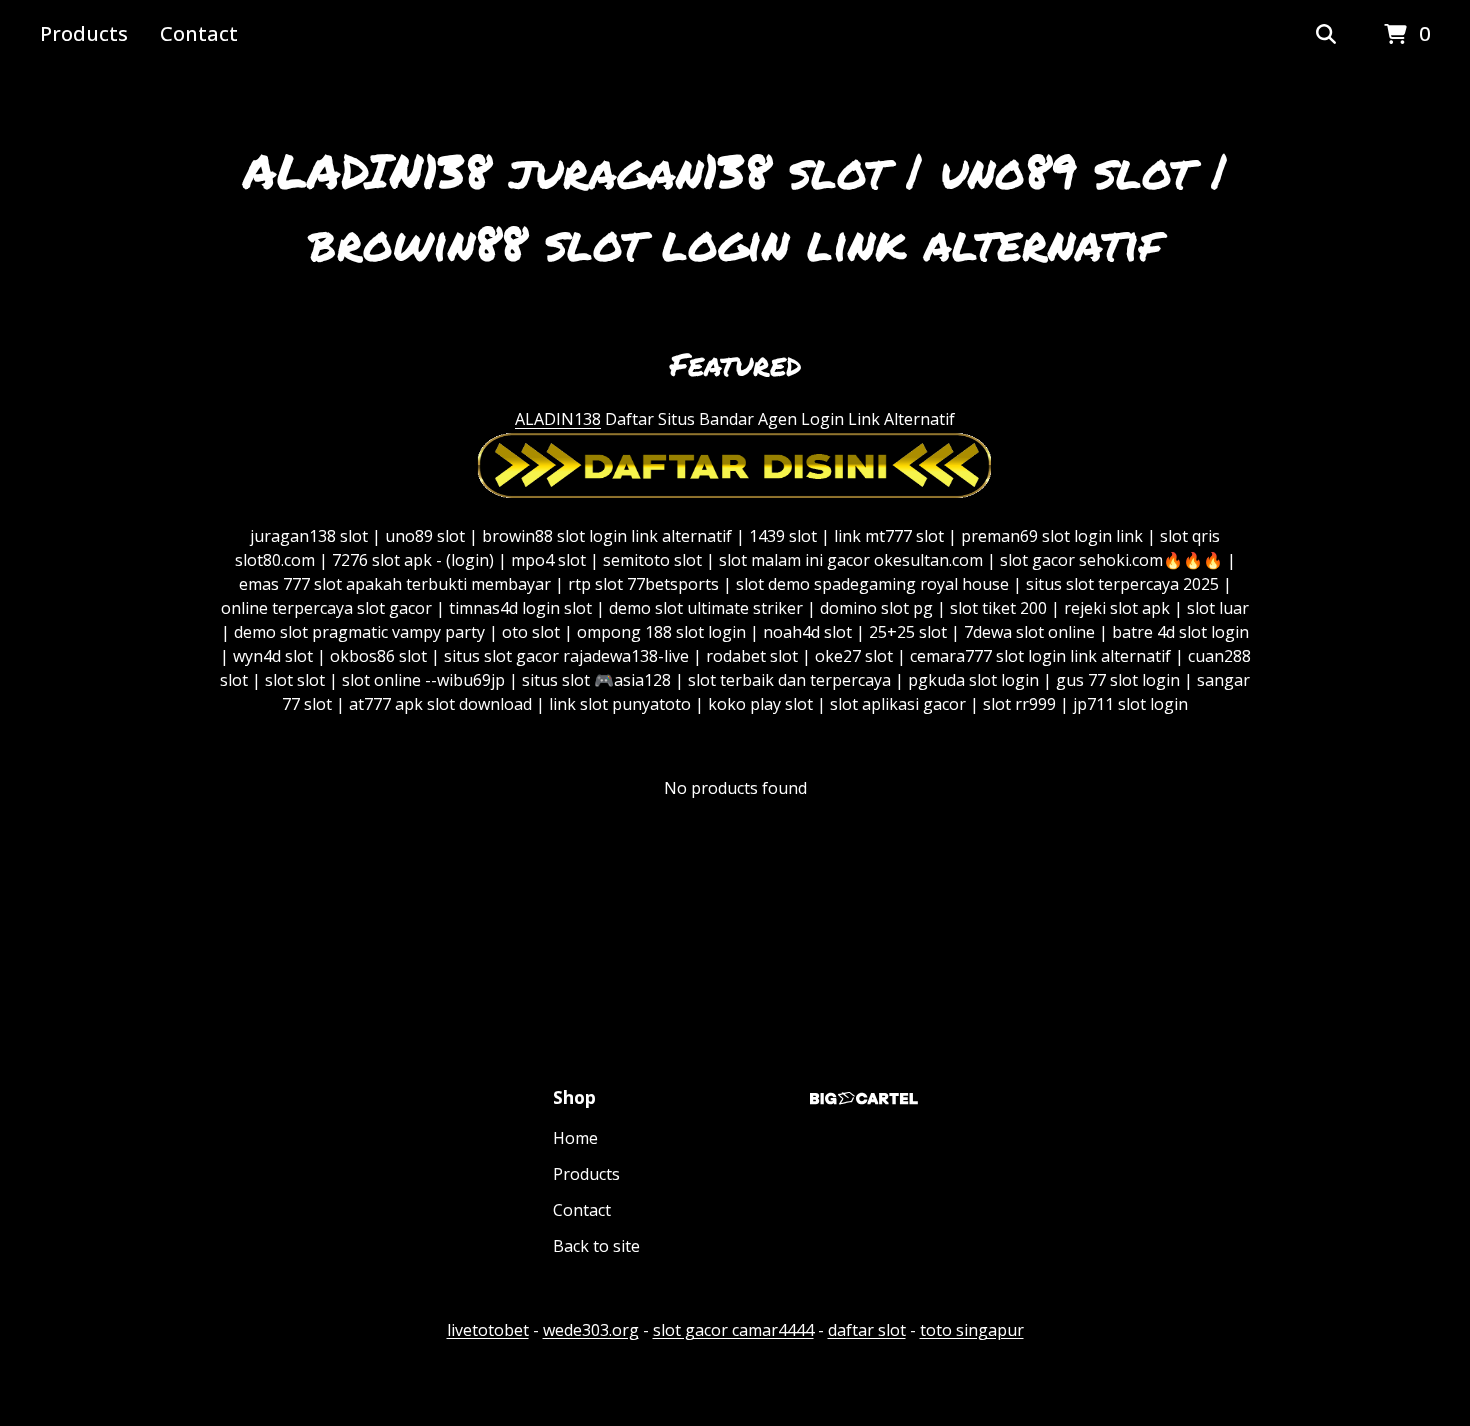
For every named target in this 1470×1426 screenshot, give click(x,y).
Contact (199, 33)
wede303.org (591, 1330)
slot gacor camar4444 (733, 1330)
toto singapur (972, 1330)
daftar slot (867, 1330)
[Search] (1326, 35)
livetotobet (488, 1330)
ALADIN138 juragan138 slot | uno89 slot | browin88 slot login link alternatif (735, 206)
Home (575, 1138)
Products (84, 33)
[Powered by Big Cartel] (864, 1098)
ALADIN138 (558, 419)
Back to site (596, 1246)
